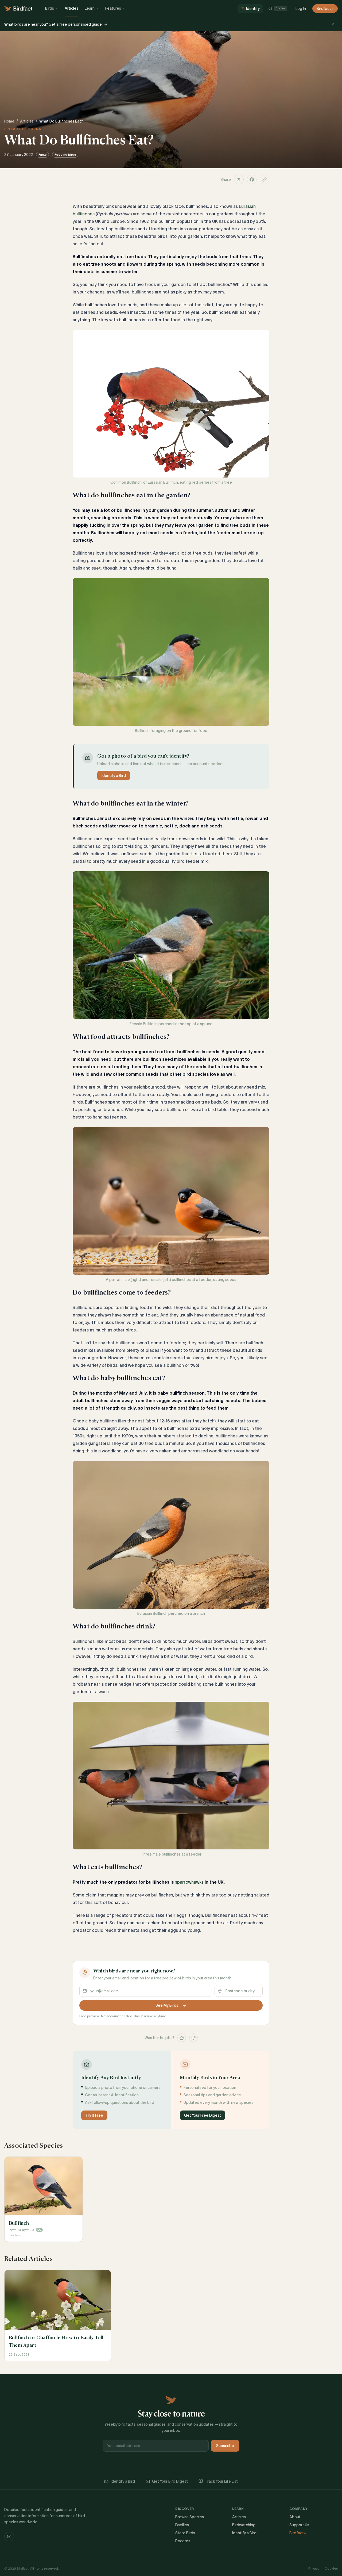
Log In (301, 9)
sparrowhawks (189, 1882)
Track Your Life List (221, 2481)
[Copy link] (265, 180)
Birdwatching (244, 2525)
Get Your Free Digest (203, 2115)
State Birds (185, 2533)
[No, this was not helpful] (193, 2038)
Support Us (299, 2525)
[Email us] (9, 2536)
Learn (90, 8)
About (295, 2517)
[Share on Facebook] (252, 180)
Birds (50, 8)
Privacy (314, 2568)
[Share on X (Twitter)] (239, 180)
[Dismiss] (333, 24)
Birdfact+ (325, 9)
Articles (71, 8)
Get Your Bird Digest (170, 2481)
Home (9, 121)
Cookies (331, 2568)
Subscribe (225, 2446)
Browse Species (190, 2517)
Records (183, 2541)
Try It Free (94, 2115)
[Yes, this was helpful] (182, 2038)
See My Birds (167, 2005)
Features (113, 8)
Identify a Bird (114, 776)
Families (182, 2525)
